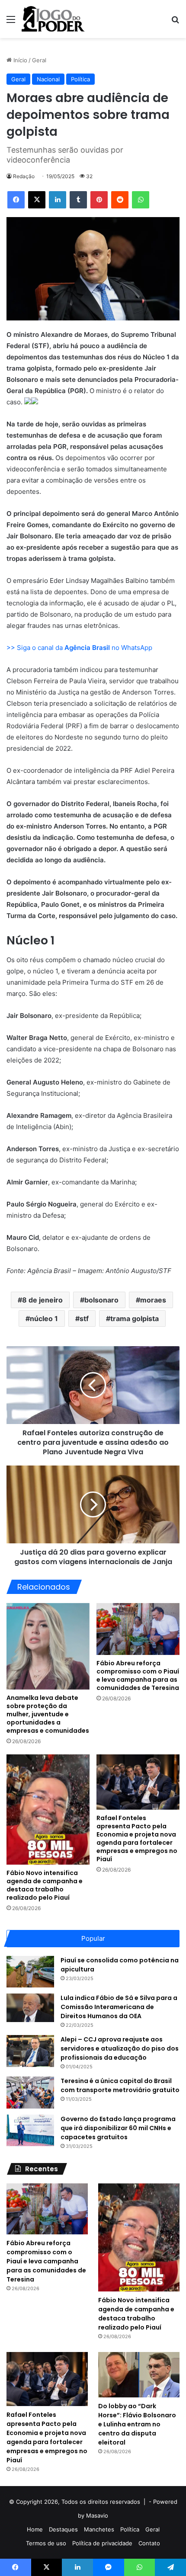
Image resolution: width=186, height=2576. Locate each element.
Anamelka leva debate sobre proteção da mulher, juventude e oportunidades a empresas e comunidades (48, 1714)
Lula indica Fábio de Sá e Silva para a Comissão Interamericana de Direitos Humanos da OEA (119, 2007)
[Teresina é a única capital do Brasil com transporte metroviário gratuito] (30, 2092)
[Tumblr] (78, 200)
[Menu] (11, 22)
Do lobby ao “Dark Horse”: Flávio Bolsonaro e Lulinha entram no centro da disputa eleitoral (137, 2424)
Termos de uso (46, 2543)
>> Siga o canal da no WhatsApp (79, 648)
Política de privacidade (102, 2543)
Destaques (63, 2529)
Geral (39, 60)
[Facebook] (16, 200)
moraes (153, 1300)
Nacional (48, 79)
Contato (149, 2543)
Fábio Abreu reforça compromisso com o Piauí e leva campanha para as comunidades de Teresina (138, 1675)
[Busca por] (175, 22)
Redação (24, 176)
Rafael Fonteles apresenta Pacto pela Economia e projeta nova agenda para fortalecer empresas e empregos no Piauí (137, 1838)
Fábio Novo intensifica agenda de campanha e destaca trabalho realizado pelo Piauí (45, 1885)
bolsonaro (101, 1300)
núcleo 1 (44, 1318)
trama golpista (135, 1318)
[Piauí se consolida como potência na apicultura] (30, 1972)
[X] (37, 200)
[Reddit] (120, 200)
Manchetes (99, 2529)
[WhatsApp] (141, 200)
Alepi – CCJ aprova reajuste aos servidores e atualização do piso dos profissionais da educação (120, 2048)
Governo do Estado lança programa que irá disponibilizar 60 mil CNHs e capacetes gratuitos (118, 2128)
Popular (93, 1938)
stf (84, 1318)
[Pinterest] (99, 200)
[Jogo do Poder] (53, 19)
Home (35, 2529)
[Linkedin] (58, 200)
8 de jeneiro (42, 1300)
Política (80, 79)
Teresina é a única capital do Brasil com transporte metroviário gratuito (120, 2085)
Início (19, 60)
